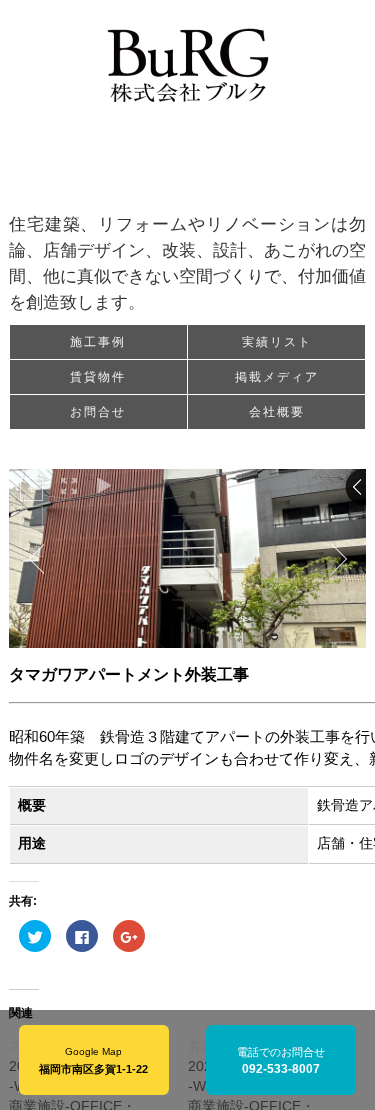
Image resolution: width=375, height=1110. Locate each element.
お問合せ (98, 412)
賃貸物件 (98, 377)
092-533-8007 (281, 1069)
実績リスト (277, 342)
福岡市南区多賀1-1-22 (93, 1069)
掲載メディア (277, 377)
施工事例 (98, 342)
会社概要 (277, 412)
